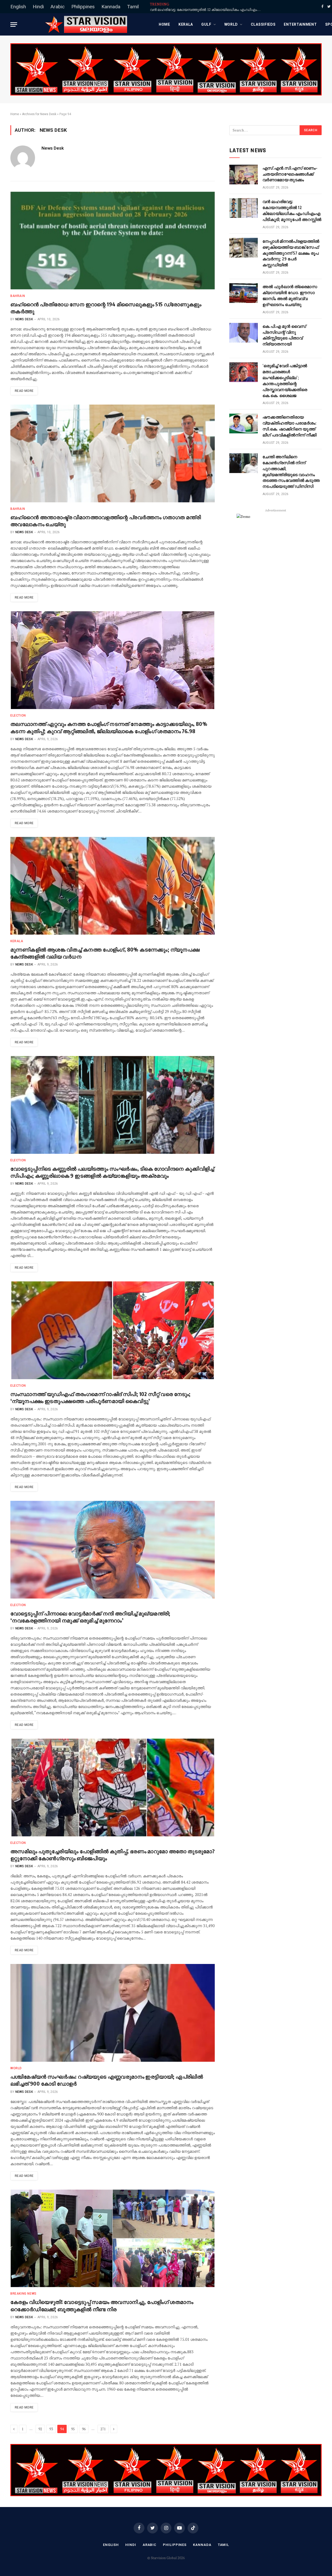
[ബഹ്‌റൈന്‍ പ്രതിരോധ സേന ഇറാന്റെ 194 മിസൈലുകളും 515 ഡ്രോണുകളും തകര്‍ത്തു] (113, 241)
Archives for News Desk (39, 114)
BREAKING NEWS (23, 2294)
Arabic (58, 7)
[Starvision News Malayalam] (86, 24)
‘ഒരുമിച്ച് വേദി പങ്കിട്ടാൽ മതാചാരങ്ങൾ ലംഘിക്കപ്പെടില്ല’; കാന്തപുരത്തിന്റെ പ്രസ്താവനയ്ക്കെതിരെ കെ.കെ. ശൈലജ (285, 380)
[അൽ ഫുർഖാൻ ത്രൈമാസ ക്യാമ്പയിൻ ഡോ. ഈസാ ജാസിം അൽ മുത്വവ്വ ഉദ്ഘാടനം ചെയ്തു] (244, 293)
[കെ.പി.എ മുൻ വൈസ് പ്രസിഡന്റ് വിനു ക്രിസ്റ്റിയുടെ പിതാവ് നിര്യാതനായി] (244, 333)
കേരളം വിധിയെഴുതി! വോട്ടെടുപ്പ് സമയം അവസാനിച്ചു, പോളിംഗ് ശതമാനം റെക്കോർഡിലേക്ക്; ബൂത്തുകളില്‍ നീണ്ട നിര (102, 2305)
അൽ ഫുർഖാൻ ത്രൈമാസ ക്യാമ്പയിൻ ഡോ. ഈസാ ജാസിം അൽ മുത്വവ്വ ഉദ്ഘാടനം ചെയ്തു (290, 296)
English (18, 7)
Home (164, 24)
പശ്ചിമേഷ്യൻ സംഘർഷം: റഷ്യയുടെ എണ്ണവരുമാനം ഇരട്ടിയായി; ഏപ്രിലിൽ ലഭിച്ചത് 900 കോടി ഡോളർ (107, 2080)
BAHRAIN (18, 296)
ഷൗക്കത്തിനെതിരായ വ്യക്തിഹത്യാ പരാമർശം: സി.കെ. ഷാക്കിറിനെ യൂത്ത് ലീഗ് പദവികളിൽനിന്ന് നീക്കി (289, 426)
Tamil (133, 7)
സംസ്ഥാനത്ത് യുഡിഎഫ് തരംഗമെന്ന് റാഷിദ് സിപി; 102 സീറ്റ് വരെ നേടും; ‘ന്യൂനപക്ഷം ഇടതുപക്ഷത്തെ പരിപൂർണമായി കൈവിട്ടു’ (101, 1397)
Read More (24, 391)
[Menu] (14, 25)
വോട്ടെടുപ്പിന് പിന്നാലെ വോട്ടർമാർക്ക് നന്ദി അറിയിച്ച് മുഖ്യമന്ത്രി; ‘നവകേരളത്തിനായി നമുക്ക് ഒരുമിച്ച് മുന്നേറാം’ (90, 1617)
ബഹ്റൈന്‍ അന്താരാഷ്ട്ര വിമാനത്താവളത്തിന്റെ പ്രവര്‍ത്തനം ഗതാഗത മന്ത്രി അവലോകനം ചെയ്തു (106, 520)
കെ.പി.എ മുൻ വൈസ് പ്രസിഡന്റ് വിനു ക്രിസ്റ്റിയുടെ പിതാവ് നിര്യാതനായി (284, 335)
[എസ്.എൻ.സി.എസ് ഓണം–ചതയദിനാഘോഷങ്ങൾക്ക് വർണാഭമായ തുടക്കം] (244, 175)
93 (51, 2429)
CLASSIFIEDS (263, 24)
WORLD (231, 24)
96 (84, 2429)
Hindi (38, 7)
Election (18, 716)
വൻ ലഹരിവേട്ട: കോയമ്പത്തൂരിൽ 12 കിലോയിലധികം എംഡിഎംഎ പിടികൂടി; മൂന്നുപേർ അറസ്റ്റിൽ (208, 10)
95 (73, 2429)
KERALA (186, 24)
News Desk (53, 148)
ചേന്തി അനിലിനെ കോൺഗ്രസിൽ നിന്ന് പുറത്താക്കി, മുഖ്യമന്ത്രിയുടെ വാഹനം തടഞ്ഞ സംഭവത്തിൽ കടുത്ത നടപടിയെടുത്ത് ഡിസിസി (291, 471)
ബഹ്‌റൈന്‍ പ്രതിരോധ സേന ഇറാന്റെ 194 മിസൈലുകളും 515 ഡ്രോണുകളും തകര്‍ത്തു (106, 308)
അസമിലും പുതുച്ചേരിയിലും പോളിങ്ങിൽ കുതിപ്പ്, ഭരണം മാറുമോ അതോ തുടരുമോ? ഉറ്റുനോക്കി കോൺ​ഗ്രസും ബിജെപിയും (112, 1855)
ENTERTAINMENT (300, 24)
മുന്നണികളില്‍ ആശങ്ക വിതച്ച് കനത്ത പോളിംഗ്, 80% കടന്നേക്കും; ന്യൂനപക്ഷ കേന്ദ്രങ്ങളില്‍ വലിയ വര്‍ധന (105, 953)
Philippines (83, 7)
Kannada (111, 7)
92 (40, 2429)
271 (103, 2429)
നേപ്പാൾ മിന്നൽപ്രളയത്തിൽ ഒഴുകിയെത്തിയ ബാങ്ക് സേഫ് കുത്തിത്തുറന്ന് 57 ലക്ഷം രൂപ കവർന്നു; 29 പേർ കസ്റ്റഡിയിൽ (291, 253)
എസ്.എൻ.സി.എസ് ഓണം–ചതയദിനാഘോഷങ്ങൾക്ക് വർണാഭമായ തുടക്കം (290, 174)
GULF (206, 24)
